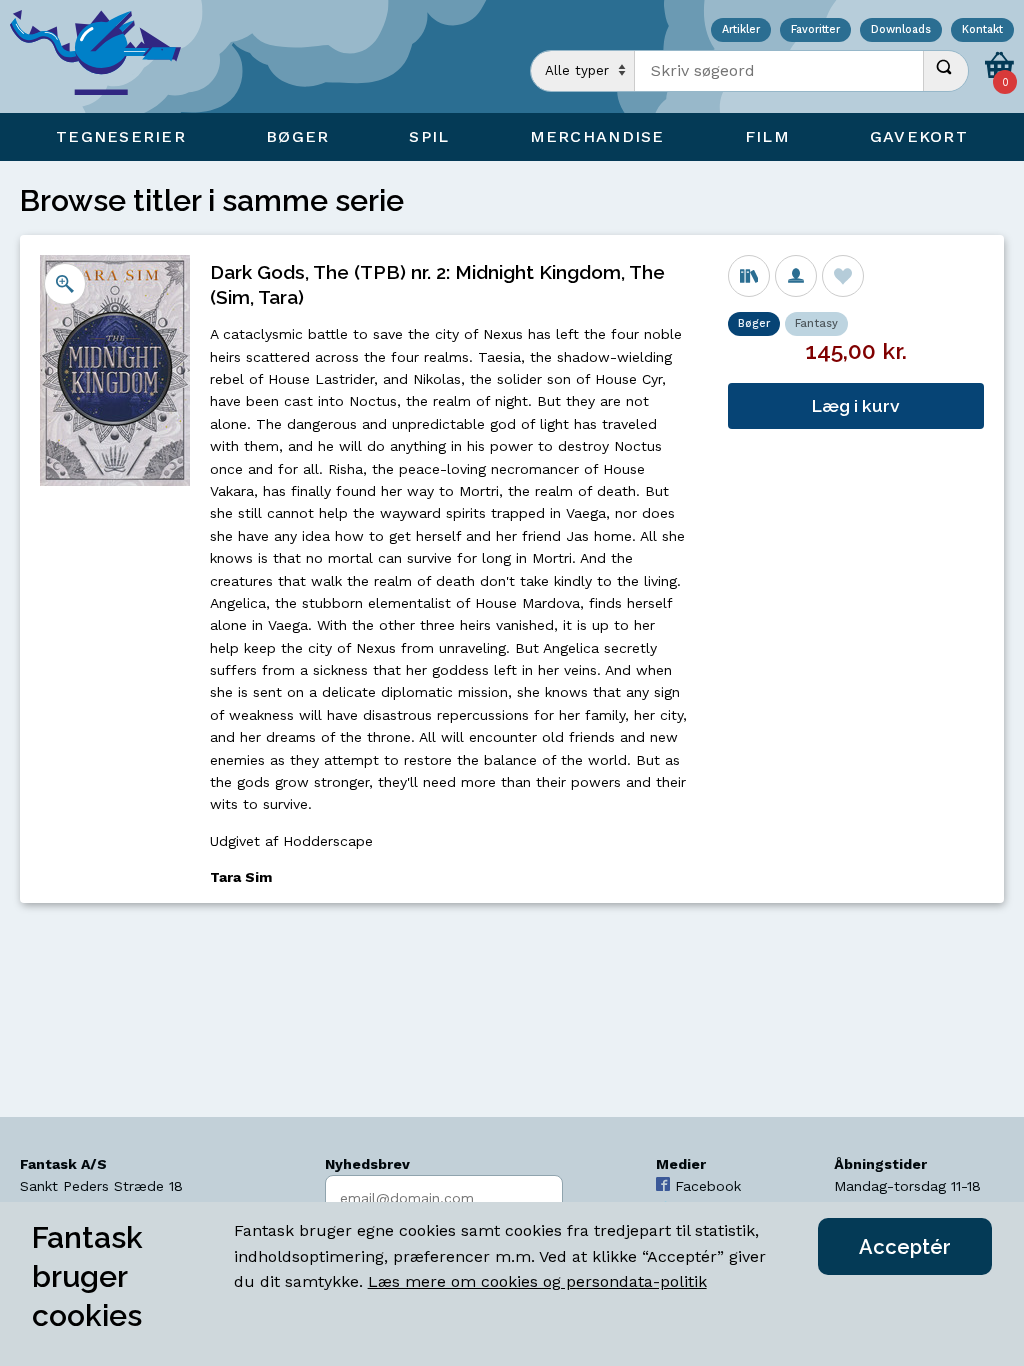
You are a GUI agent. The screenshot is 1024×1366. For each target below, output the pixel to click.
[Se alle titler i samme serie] (749, 276)
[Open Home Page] (105, 56)
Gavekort (919, 136)
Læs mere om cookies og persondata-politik (537, 1281)
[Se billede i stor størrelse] (65, 284)
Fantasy (816, 323)
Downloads (901, 30)
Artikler (741, 30)
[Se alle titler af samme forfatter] (796, 276)
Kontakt (982, 30)
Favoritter (815, 30)
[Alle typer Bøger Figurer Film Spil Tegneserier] (583, 71)
